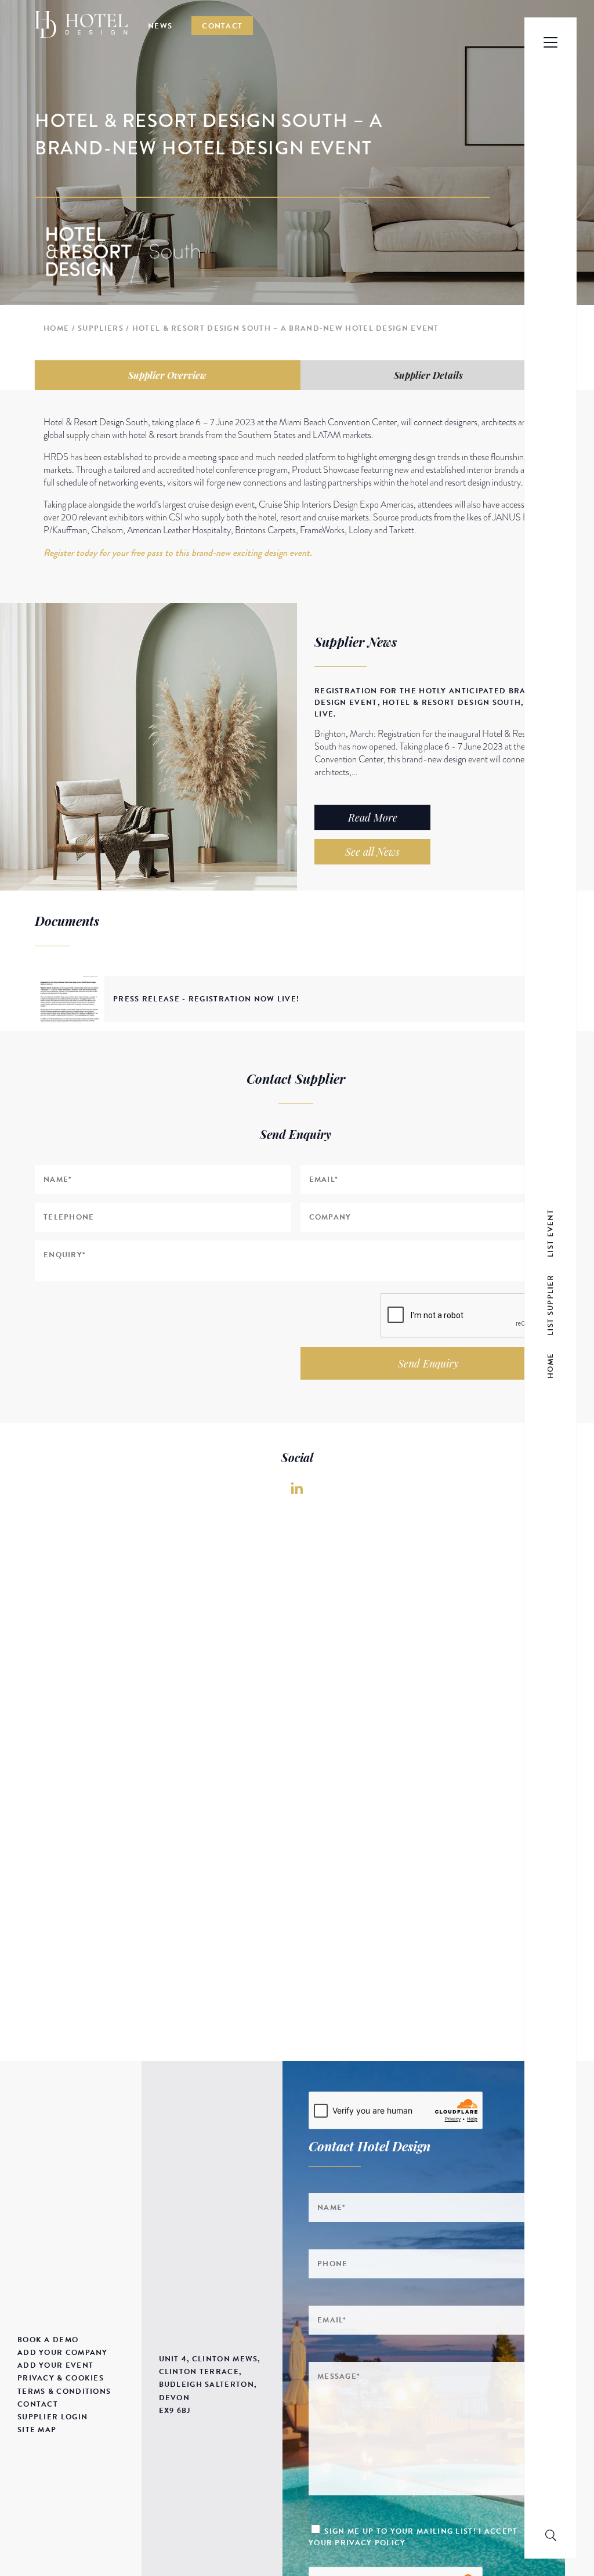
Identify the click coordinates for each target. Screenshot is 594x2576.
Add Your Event (55, 2365)
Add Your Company (63, 2353)
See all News (372, 852)
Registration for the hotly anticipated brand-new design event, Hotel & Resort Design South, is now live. (438, 703)
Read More (373, 817)
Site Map (37, 2430)
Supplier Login (52, 2417)
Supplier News (356, 642)
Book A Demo (48, 2340)
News (160, 26)
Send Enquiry (428, 1363)
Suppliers (101, 328)
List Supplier (550, 1305)
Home (56, 328)
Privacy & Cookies (61, 2378)
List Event (550, 1233)
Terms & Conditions (64, 2392)
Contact (222, 26)
